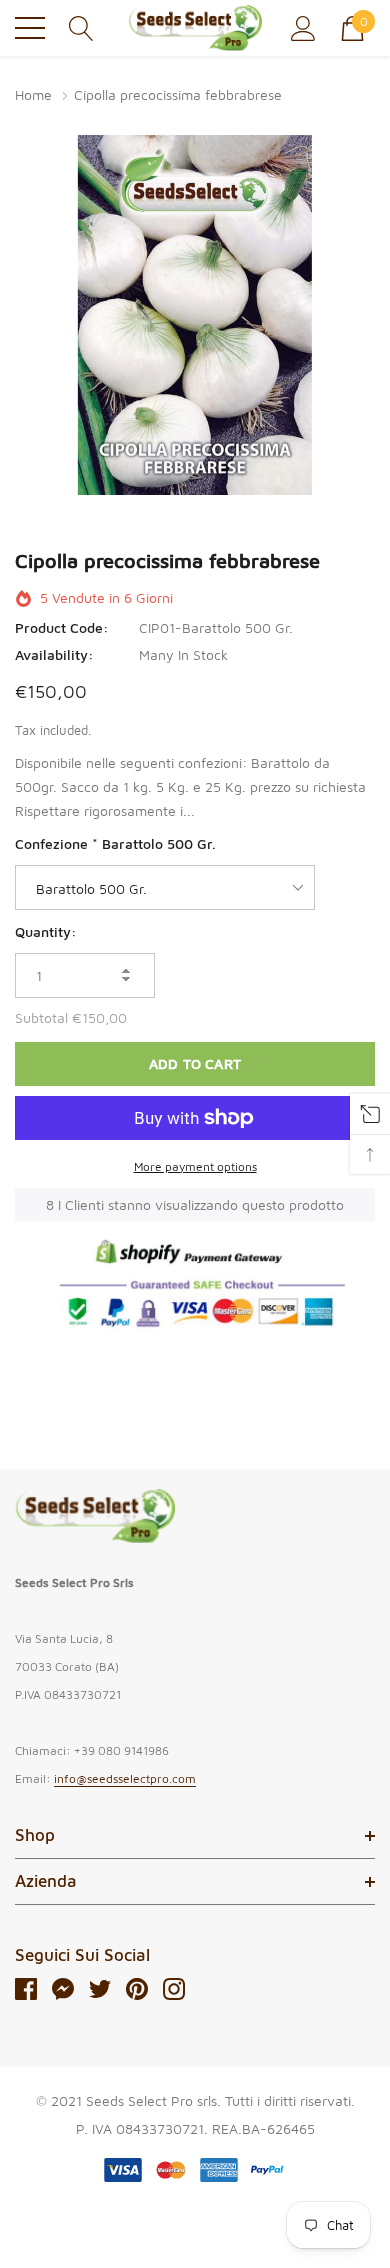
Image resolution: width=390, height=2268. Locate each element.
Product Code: (62, 627)
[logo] (195, 28)
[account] (303, 26)
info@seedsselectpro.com (125, 1778)
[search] (81, 26)
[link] (95, 1516)
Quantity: (46, 931)
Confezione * (115, 843)
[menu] (30, 28)
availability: (54, 654)
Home (33, 94)
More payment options (195, 1166)
